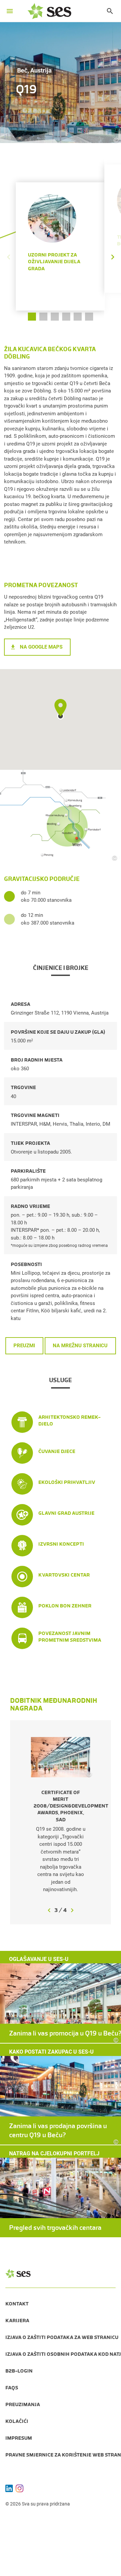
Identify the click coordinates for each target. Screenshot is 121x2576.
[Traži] (107, 11)
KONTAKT (17, 2304)
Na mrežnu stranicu (80, 1346)
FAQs (12, 2388)
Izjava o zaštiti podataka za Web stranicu (62, 2337)
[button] (113, 237)
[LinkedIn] (9, 2488)
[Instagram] (19, 2488)
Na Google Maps (41, 647)
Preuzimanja (23, 2404)
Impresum (19, 2438)
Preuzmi (24, 1346)
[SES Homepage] (49, 11)
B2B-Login (19, 2371)
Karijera (17, 2321)
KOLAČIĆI (17, 2421)
